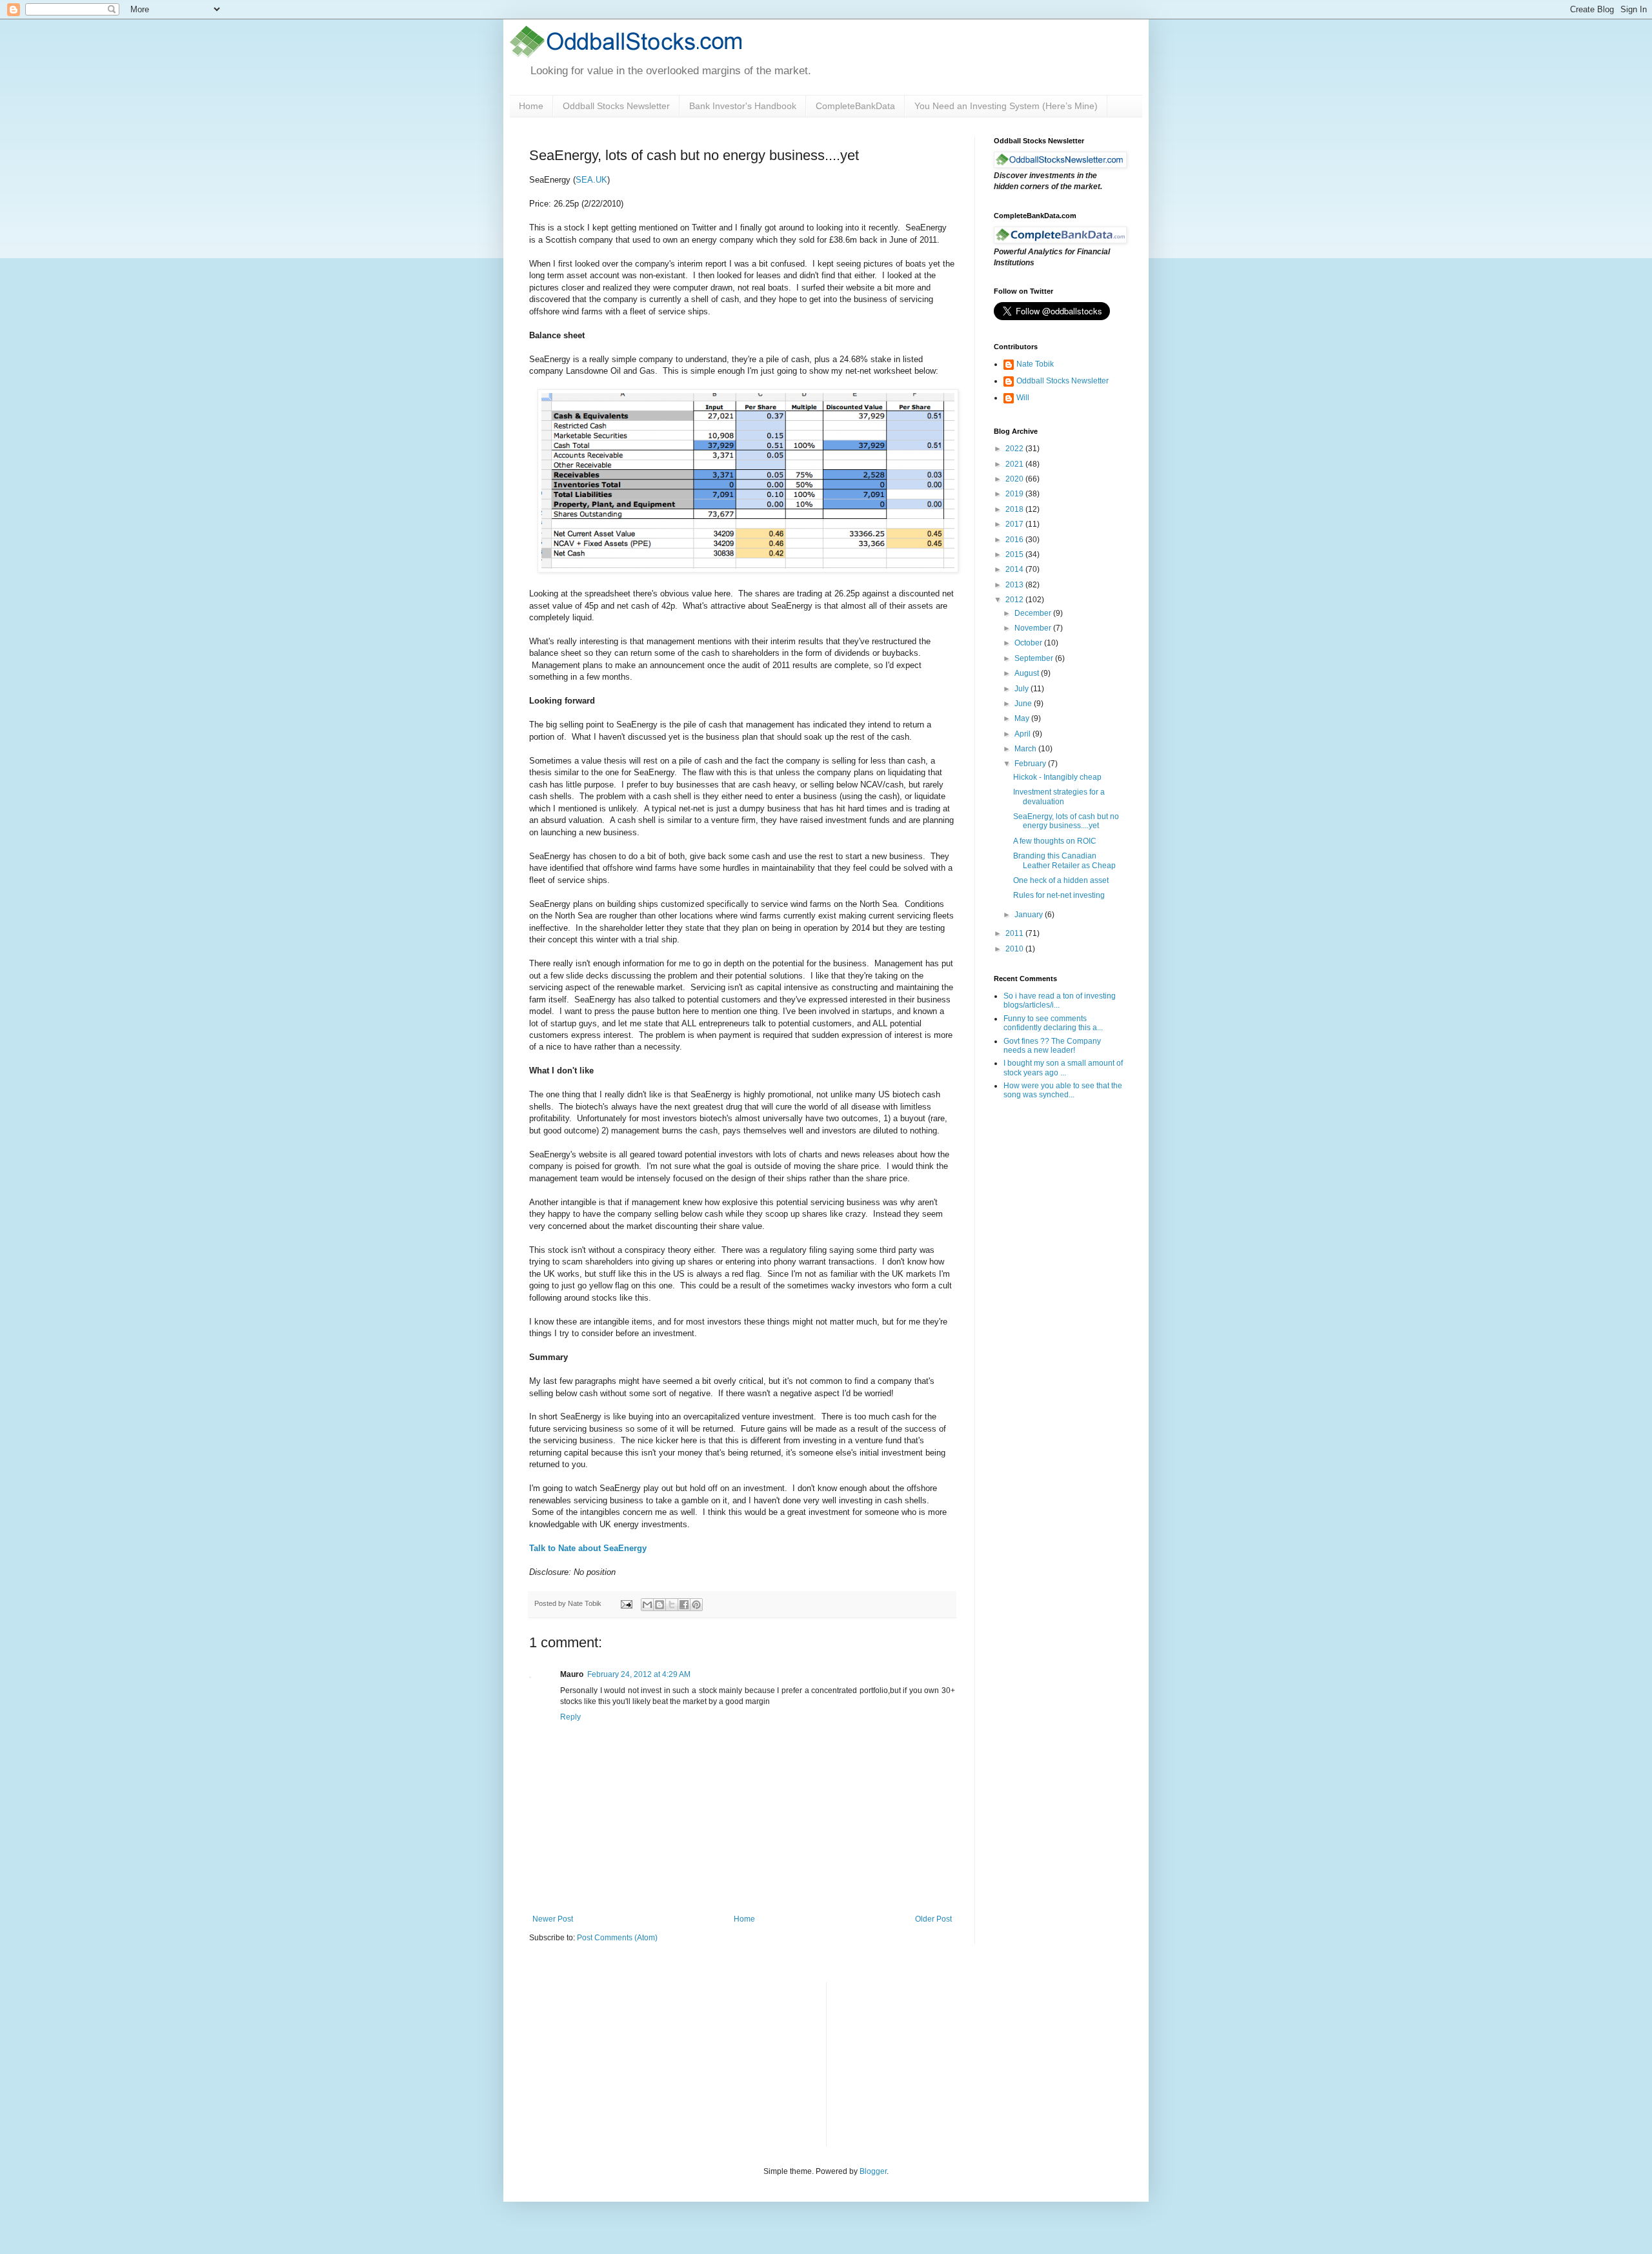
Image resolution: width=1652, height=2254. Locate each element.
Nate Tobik (1035, 364)
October (1029, 643)
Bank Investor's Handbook (743, 106)
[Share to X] (672, 1605)
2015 (1015, 554)
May (1023, 718)
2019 (1015, 494)
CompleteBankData (855, 106)
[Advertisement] (933, 2063)
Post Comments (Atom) (617, 1938)
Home (531, 106)
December (1034, 613)
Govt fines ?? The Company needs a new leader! (1052, 1046)
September (1035, 658)
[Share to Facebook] (684, 1605)
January (1030, 915)
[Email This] (647, 1605)
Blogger (873, 2171)
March (1026, 749)
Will (1023, 398)
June (1024, 704)
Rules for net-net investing (1059, 895)
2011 (1015, 933)
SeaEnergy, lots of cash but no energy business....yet (1066, 821)
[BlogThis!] (660, 1605)
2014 (1015, 569)
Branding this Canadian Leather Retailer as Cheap (1064, 860)
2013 (1015, 585)
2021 (1015, 464)
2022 (1015, 449)
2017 (1015, 524)
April (1023, 734)
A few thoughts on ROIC (1055, 841)
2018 (1015, 509)
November (1034, 628)
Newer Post (553, 1919)
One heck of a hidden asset (1061, 880)
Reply (570, 1717)
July (1022, 689)
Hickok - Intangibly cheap (1057, 777)
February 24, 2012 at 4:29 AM (639, 1674)
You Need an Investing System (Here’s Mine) (1006, 106)
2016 (1015, 540)
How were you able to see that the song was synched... (1063, 1090)
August (1028, 673)
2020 (1015, 479)
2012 (1015, 600)
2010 (1015, 949)
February (1031, 764)
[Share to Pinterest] (696, 1605)
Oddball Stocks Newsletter (616, 106)
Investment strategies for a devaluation (1059, 797)
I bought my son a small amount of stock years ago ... (1063, 1068)
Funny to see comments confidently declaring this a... (1053, 1023)
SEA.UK (591, 180)
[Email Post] (626, 1603)
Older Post (933, 1919)
